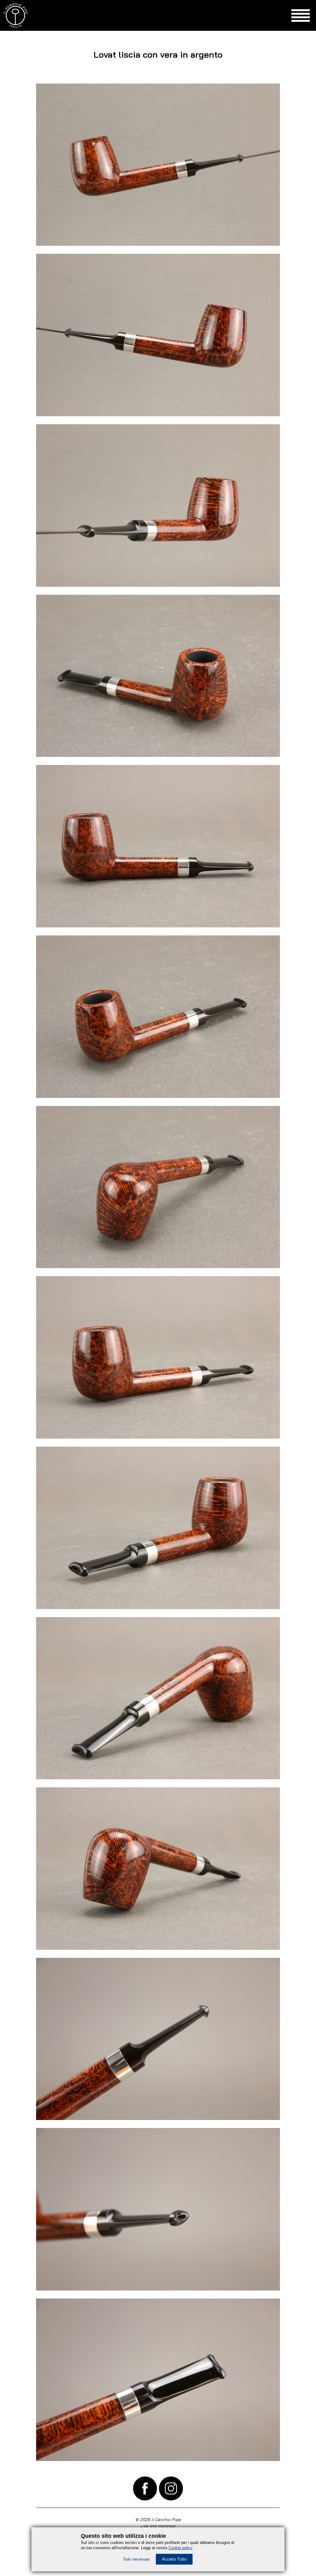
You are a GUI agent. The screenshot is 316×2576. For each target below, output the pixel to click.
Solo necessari (136, 2559)
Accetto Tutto (174, 2559)
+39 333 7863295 (158, 2527)
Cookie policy (181, 2548)
